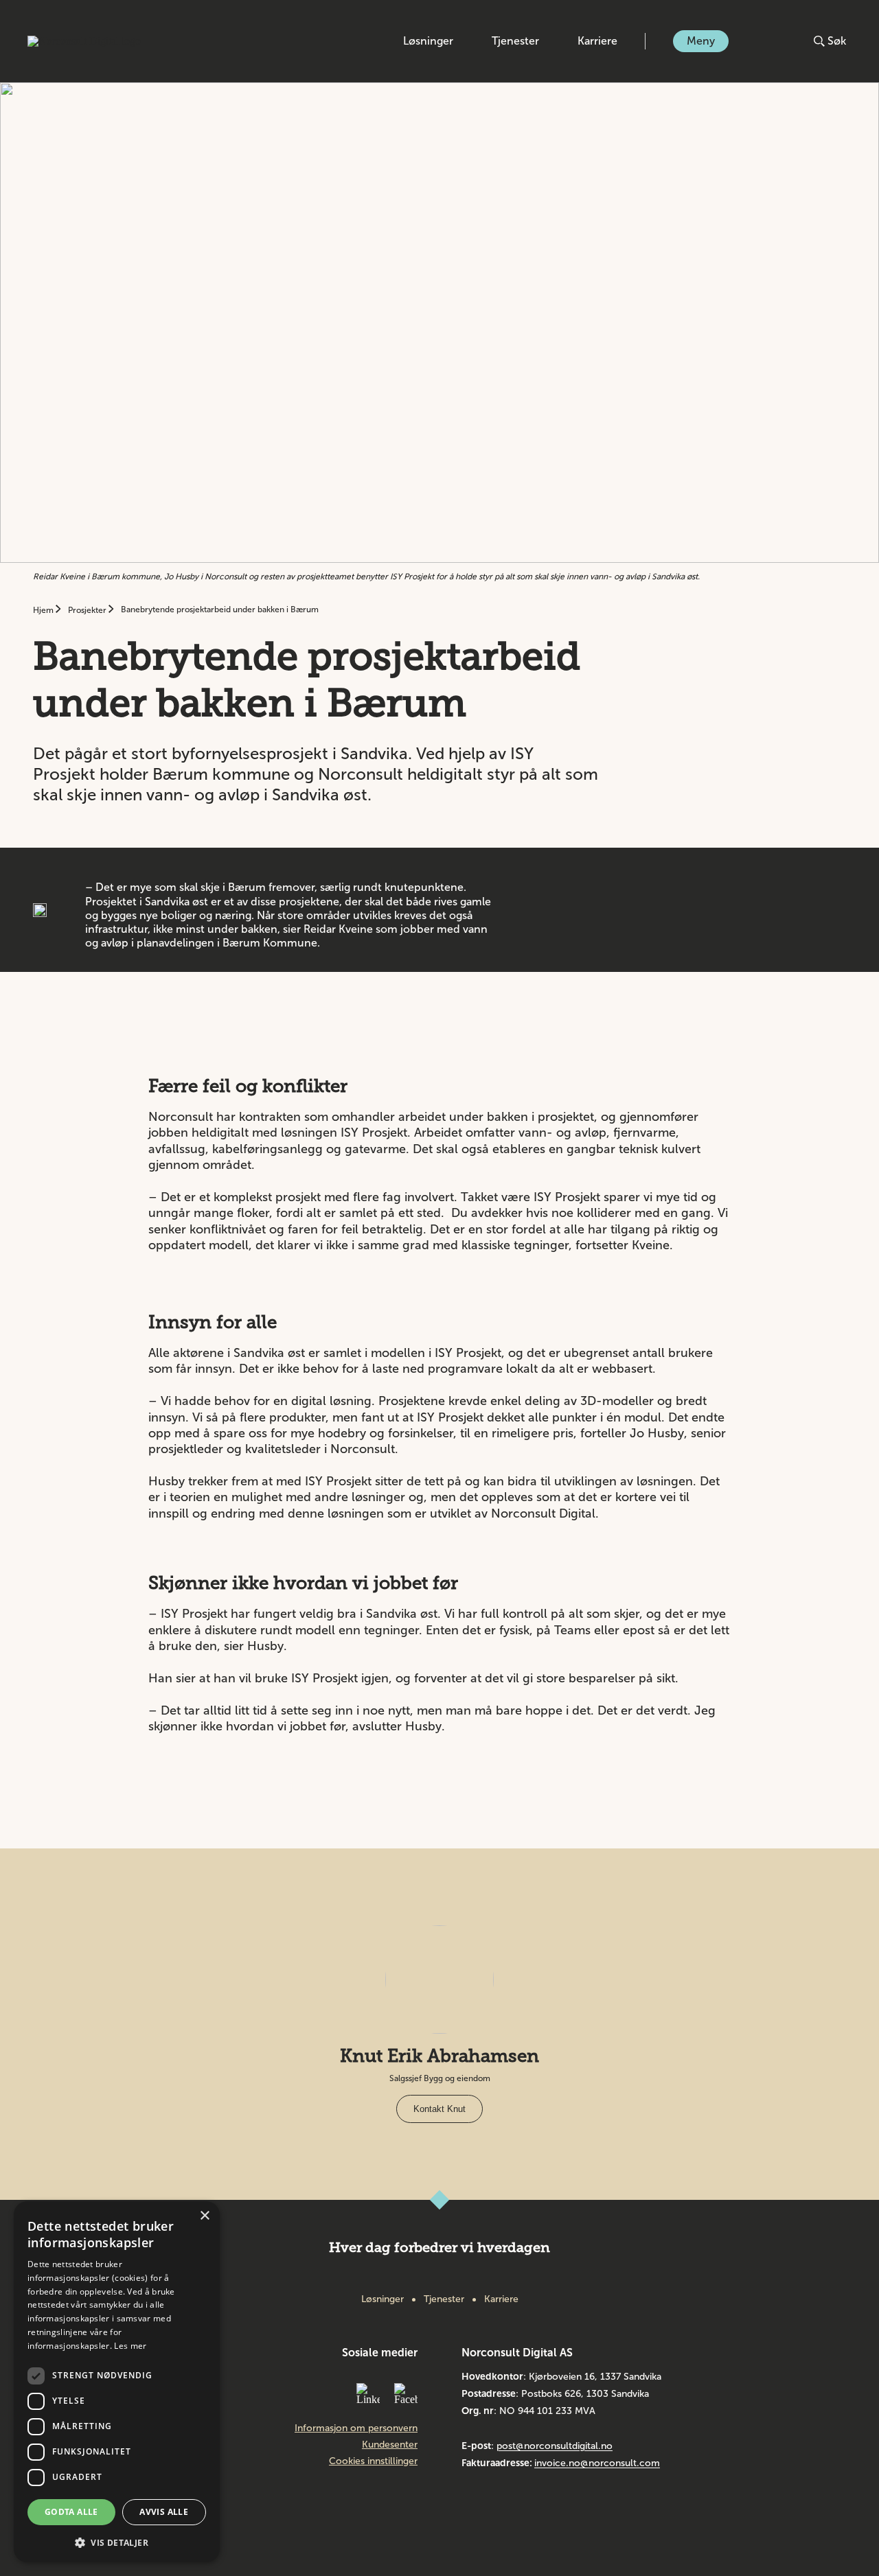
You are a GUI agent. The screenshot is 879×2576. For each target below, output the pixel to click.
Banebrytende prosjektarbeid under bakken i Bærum (220, 610)
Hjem (44, 610)
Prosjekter (88, 610)
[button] (117, 2541)
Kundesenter (390, 2445)
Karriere (597, 41)
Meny (701, 41)
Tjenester (515, 41)
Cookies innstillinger (373, 2461)
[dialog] (117, 2382)
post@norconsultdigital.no (555, 2446)
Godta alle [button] (71, 2512)
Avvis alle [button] (164, 2512)
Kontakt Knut (439, 2109)
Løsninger (428, 41)
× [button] (204, 2216)
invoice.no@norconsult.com (597, 2463)
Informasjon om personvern (356, 2428)
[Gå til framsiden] (84, 41)
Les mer (130, 2346)
